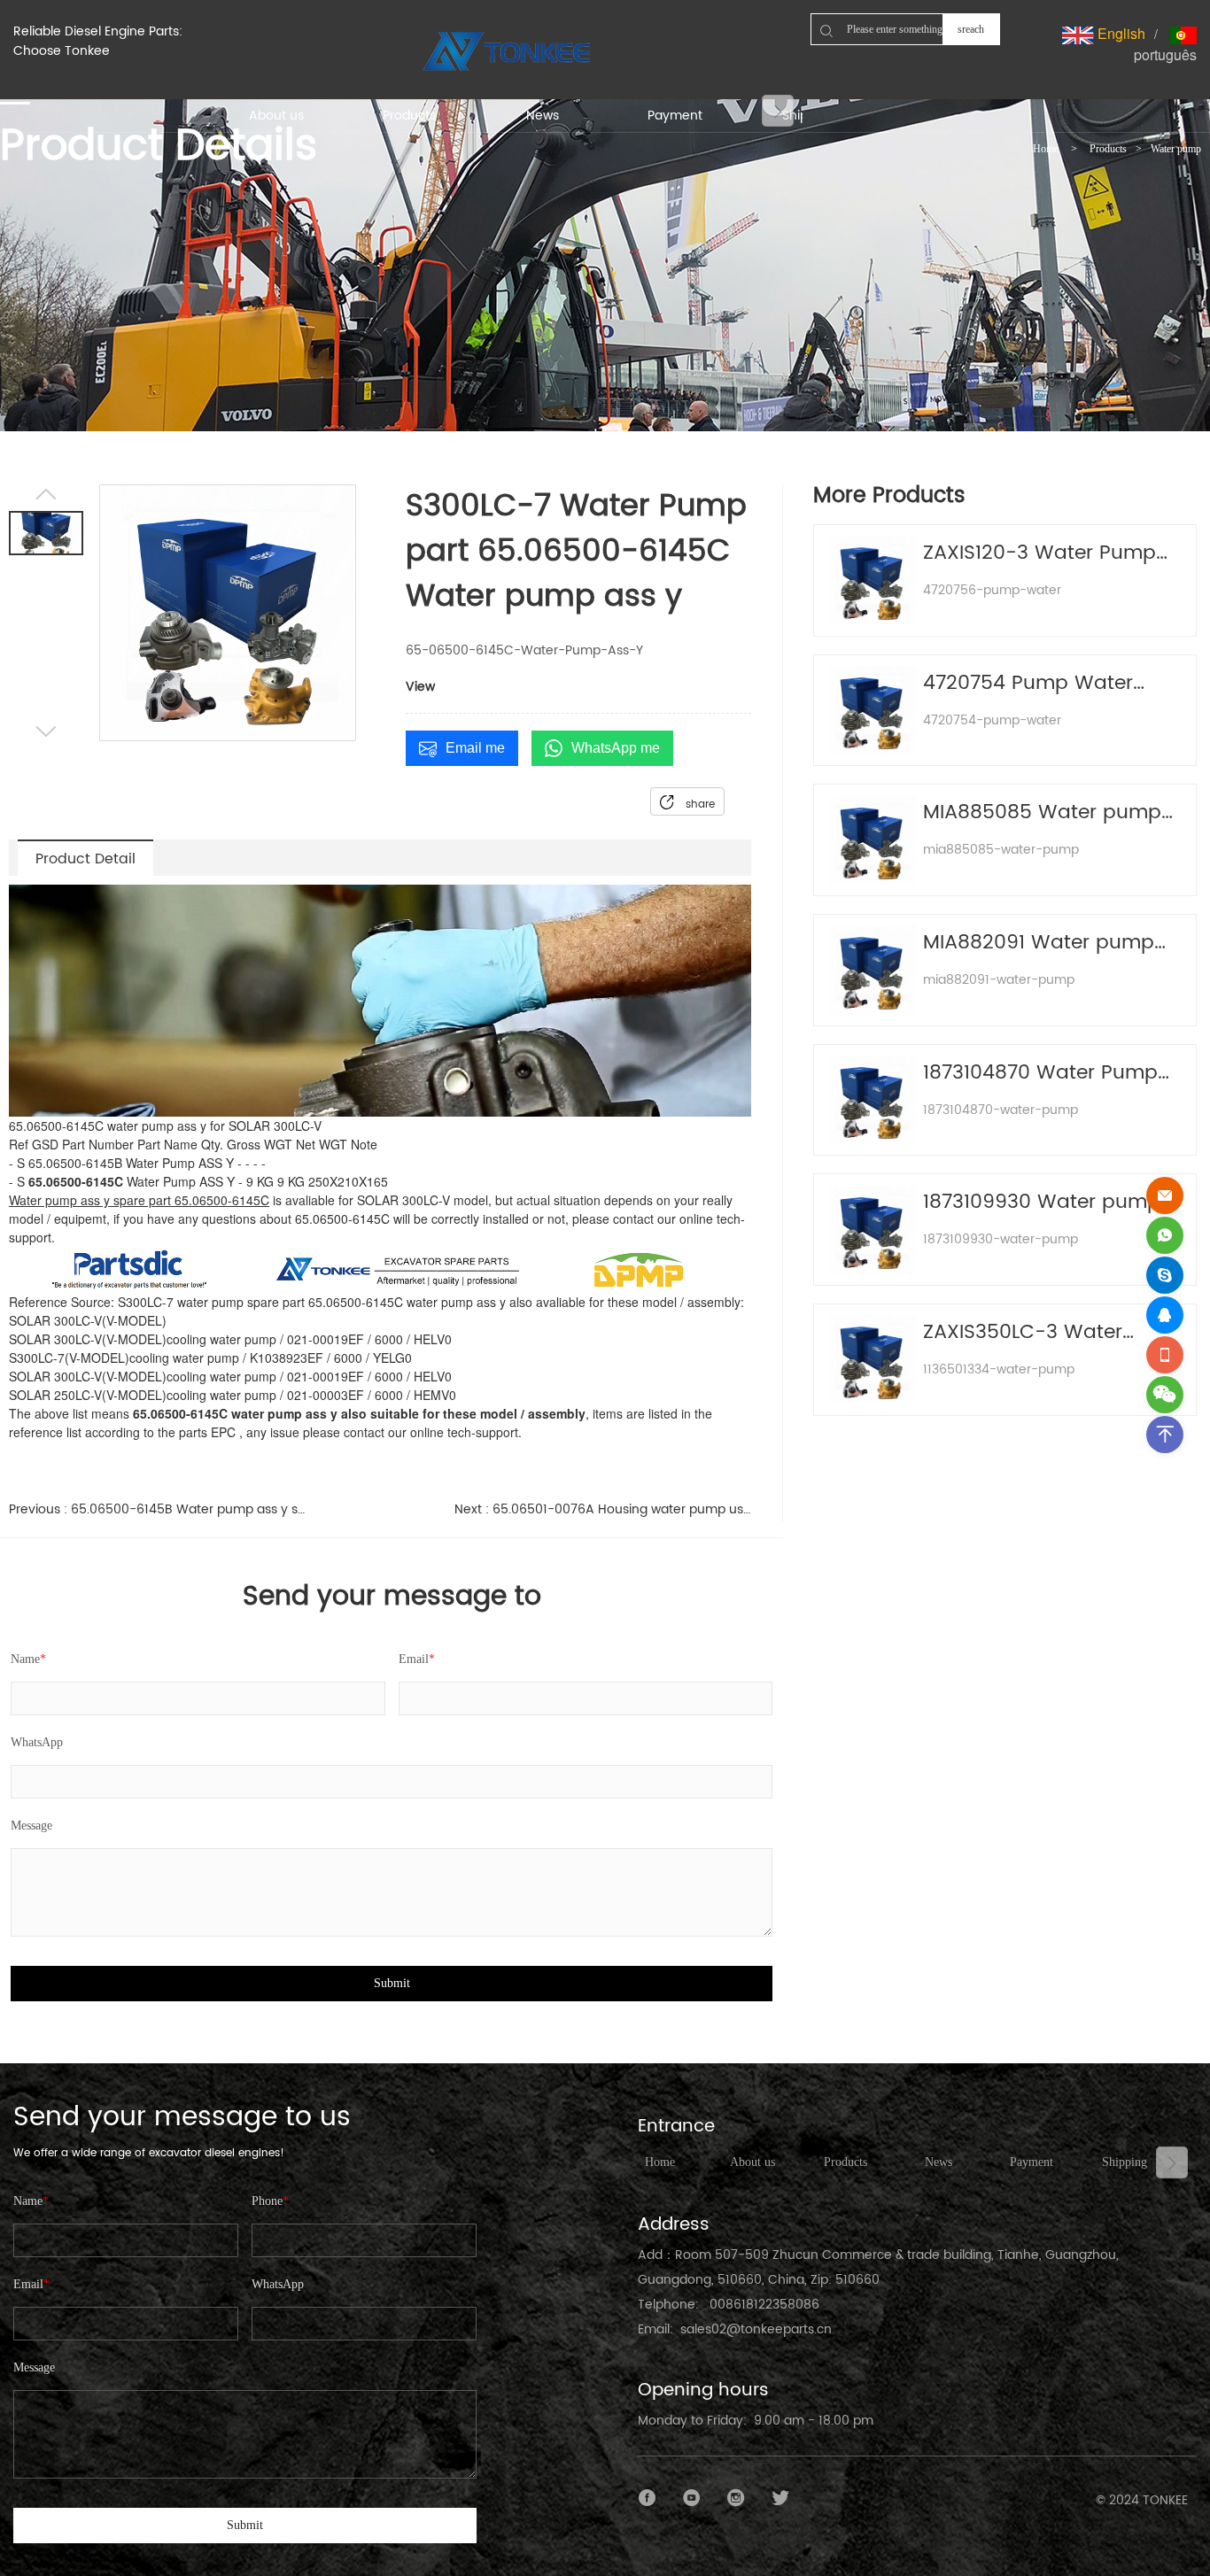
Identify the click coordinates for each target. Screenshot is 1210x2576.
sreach (971, 29)
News (939, 2162)
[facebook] (648, 2498)
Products (1108, 149)
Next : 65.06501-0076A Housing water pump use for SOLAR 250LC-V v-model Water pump (603, 1509)
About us (752, 2162)
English (1120, 33)
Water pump (1176, 149)
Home (1046, 149)
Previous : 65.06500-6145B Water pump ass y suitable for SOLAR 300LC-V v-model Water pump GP (157, 1509)
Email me (475, 748)
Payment (1032, 2162)
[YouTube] (692, 2498)
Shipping (1125, 2162)
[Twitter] (780, 2498)
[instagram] (736, 2498)
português (1165, 54)
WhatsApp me (616, 748)
